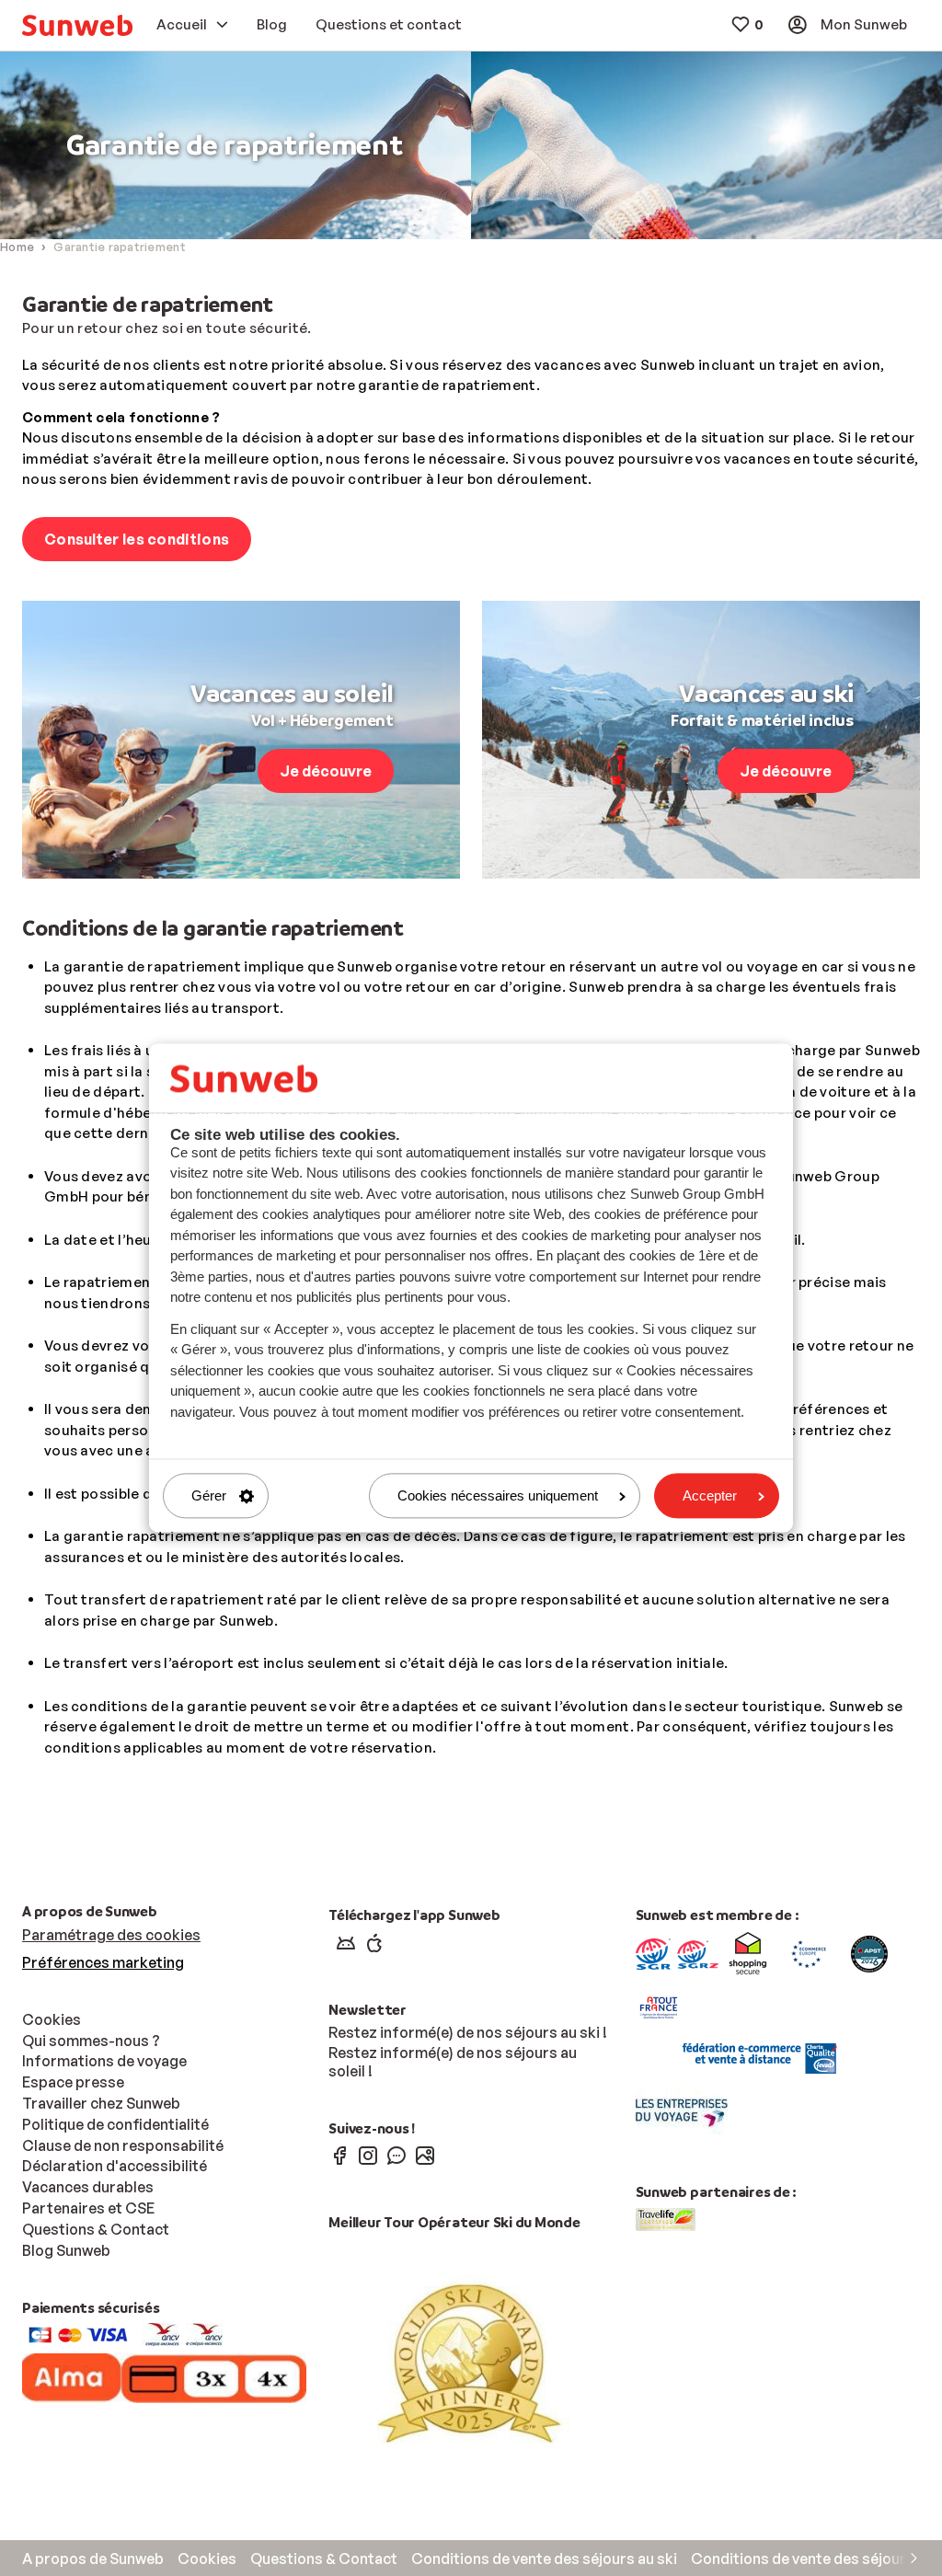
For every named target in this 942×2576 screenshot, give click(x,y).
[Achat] (653, 1952)
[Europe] (809, 1952)
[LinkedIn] (425, 2155)
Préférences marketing (103, 1962)
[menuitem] (77, 25)
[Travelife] (666, 2217)
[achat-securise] (869, 1952)
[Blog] (396, 2155)
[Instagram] (368, 2155)
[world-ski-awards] (471, 2362)
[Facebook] (339, 2155)
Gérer (209, 1495)
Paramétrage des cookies (111, 1935)
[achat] (698, 1952)
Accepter (710, 1495)
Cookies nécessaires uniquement (498, 1495)
